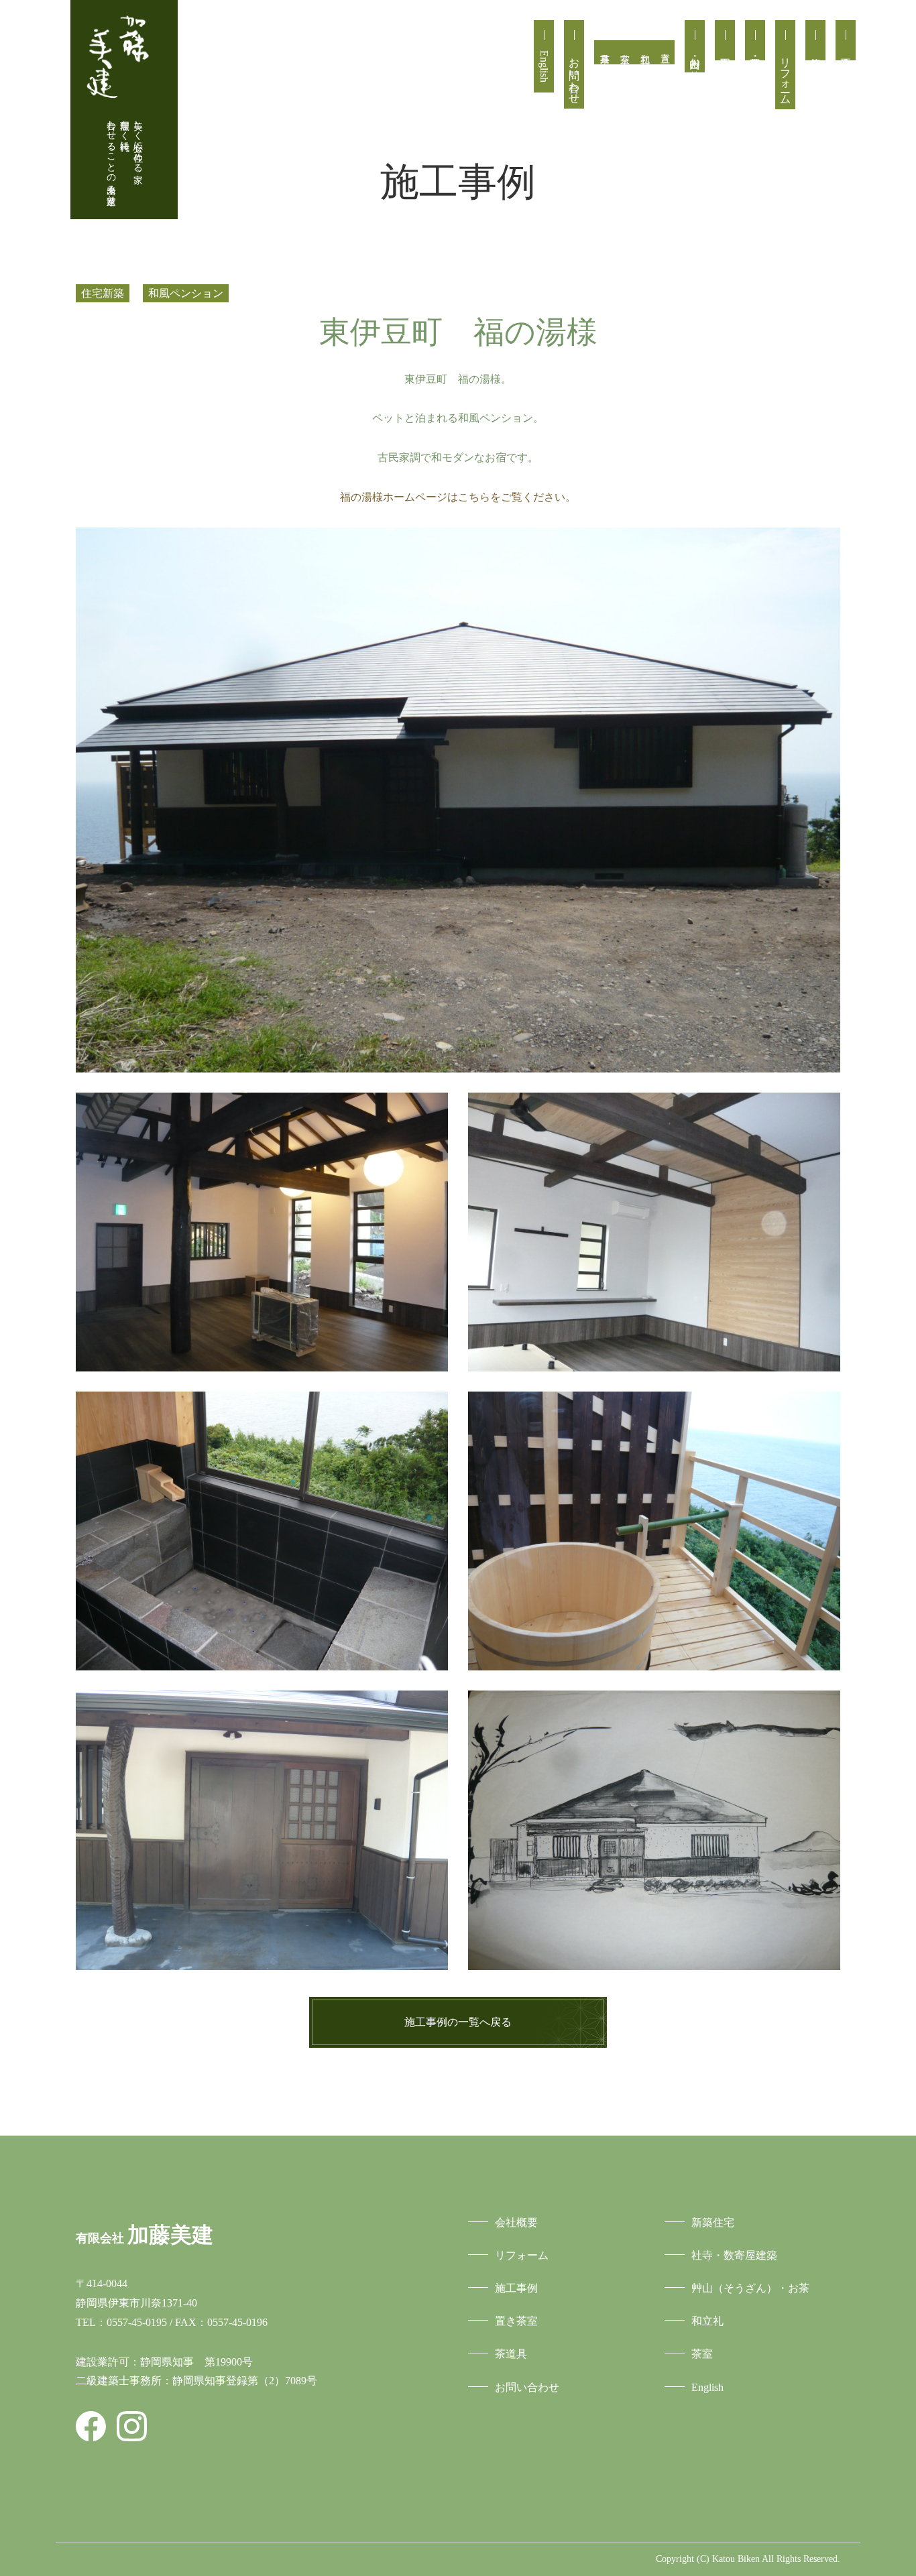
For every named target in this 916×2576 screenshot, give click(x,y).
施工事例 (725, 40)
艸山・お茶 (695, 56)
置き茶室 (665, 52)
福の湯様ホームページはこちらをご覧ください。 (458, 497)
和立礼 (644, 52)
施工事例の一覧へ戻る (458, 2022)
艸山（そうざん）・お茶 (750, 2288)
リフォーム (786, 75)
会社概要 (846, 40)
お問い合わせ (574, 74)
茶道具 (604, 52)
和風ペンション (186, 293)
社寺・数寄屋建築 (755, 40)
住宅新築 (103, 293)
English (544, 66)
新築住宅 (815, 40)
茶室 (624, 52)
